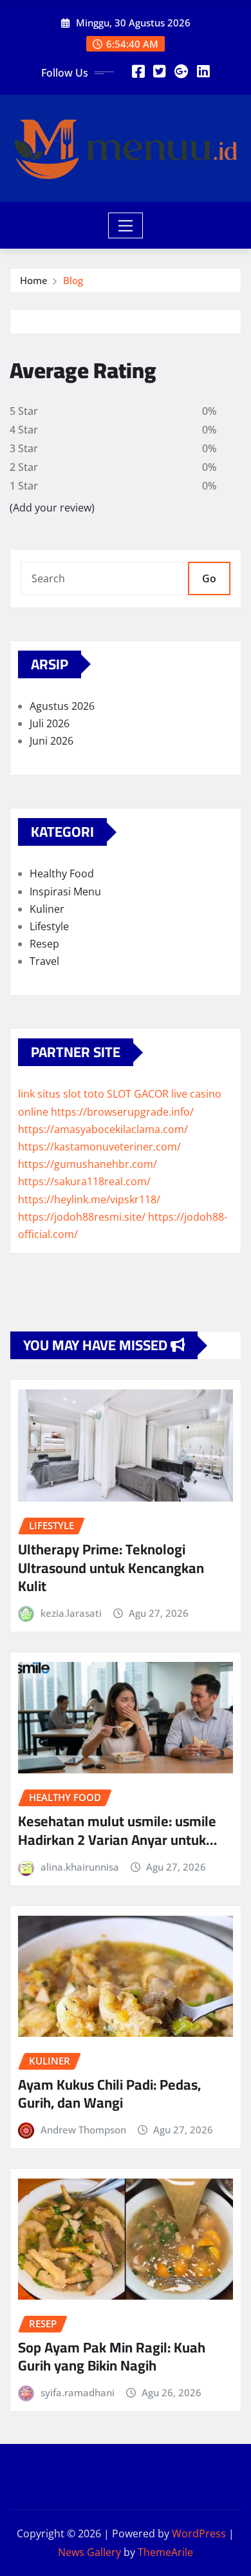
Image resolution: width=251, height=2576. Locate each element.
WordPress (199, 2533)
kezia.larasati (71, 1613)
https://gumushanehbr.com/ (88, 1164)
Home (34, 280)
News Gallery (89, 2552)
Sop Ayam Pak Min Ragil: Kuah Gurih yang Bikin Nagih (112, 2357)
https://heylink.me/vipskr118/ (89, 1199)
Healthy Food (62, 873)
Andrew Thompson (83, 2130)
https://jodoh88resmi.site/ (82, 1217)
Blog (73, 280)
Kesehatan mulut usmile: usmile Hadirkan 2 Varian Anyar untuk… (117, 1830)
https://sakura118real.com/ (84, 1181)
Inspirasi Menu (65, 892)
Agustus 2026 (62, 706)
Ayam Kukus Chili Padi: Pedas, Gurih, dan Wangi (109, 2094)
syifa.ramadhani (78, 2392)
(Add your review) (52, 508)
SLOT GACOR (138, 1094)
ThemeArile (165, 2552)
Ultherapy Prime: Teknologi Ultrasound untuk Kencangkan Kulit (111, 1568)
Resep (44, 944)
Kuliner (47, 909)
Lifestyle (49, 926)
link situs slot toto (61, 1094)
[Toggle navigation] (126, 225)
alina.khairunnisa (80, 1867)
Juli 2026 (50, 723)
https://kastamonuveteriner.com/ (99, 1147)
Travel (44, 961)
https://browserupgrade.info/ (122, 1112)
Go (209, 578)
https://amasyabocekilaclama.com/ (103, 1129)
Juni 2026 (51, 741)
